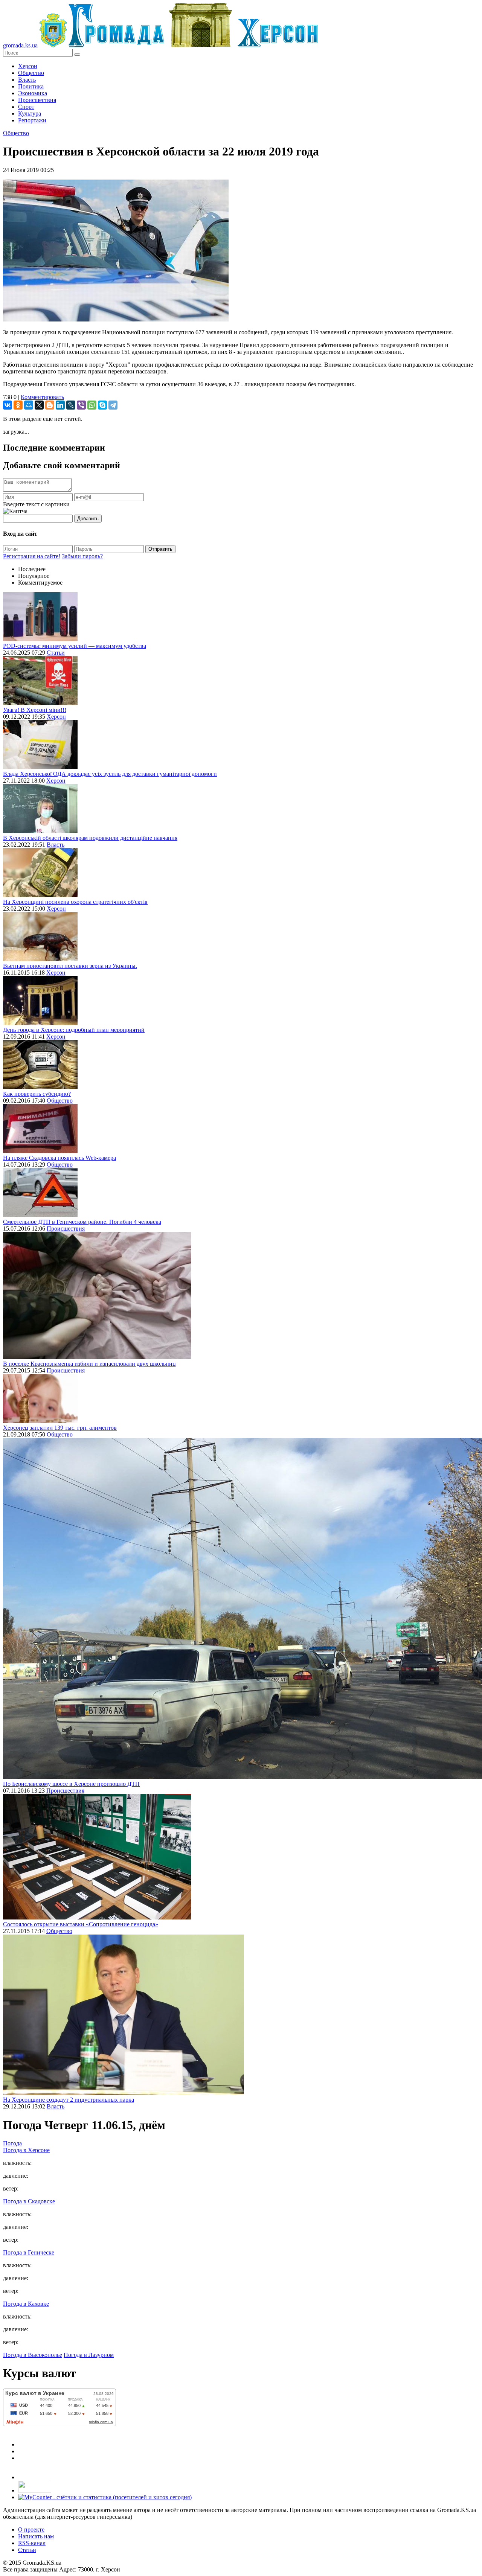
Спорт (26, 107)
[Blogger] (50, 405)
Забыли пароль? (82, 556)
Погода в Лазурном (89, 2355)
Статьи (56, 653)
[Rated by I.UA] (35, 2490)
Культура (30, 113)
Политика (31, 86)
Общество (31, 73)
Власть (27, 80)
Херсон (28, 66)
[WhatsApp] (92, 405)
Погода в (26, 2150)
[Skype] (102, 405)
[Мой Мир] (29, 405)
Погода (12, 2143)
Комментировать (42, 397)
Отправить (160, 549)
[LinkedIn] (60, 405)
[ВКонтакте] (8, 405)
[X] (39, 405)
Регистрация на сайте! (32, 556)
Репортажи (32, 120)
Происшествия (37, 100)
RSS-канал (32, 2543)
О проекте (31, 2530)
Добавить (88, 519)
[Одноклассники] (18, 405)
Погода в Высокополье (33, 2355)
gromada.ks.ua (20, 45)
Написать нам (36, 2536)
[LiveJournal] (71, 405)
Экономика (33, 93)
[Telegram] (113, 405)
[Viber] (81, 405)
